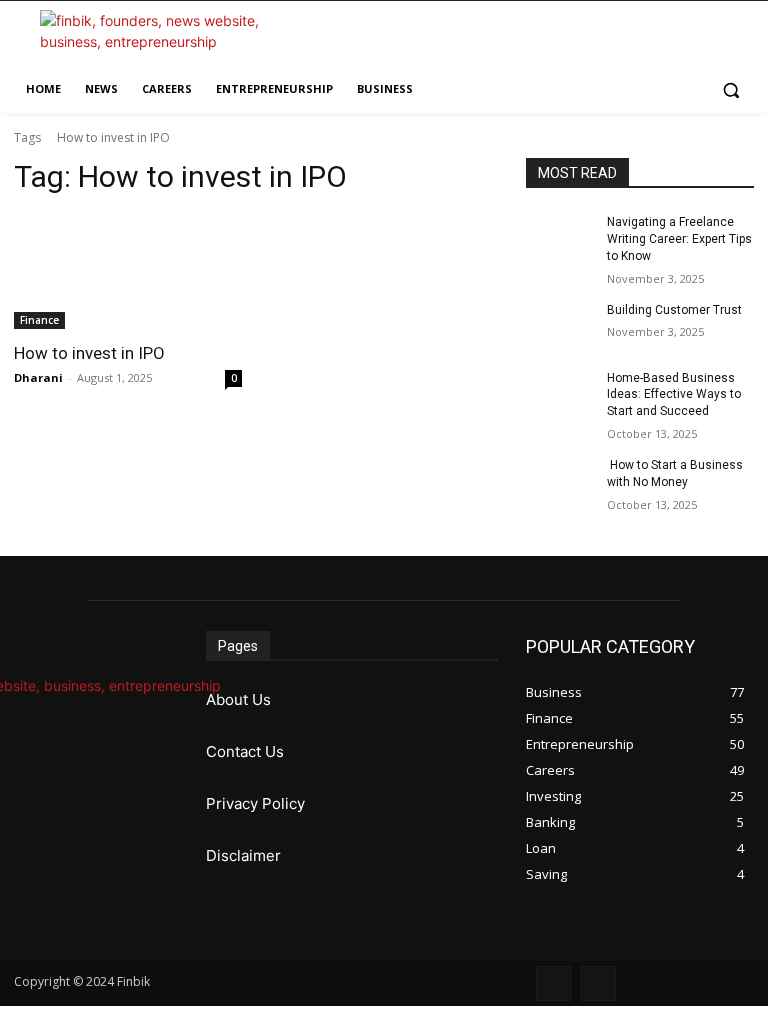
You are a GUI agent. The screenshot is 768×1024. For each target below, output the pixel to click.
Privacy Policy (255, 803)
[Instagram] (598, 983)
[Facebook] (553, 983)
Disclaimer (243, 855)
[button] (730, 89)
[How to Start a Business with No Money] (560, 481)
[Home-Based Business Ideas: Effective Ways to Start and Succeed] (560, 394)
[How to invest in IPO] (128, 272)
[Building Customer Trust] (560, 326)
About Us (238, 699)
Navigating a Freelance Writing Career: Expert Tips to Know (679, 239)
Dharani (38, 377)
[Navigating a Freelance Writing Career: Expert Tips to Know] (560, 238)
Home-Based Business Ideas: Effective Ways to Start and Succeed (674, 395)
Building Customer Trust (674, 310)
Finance (39, 320)
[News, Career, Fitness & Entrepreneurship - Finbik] (150, 39)
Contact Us (245, 751)
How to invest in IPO (89, 353)
